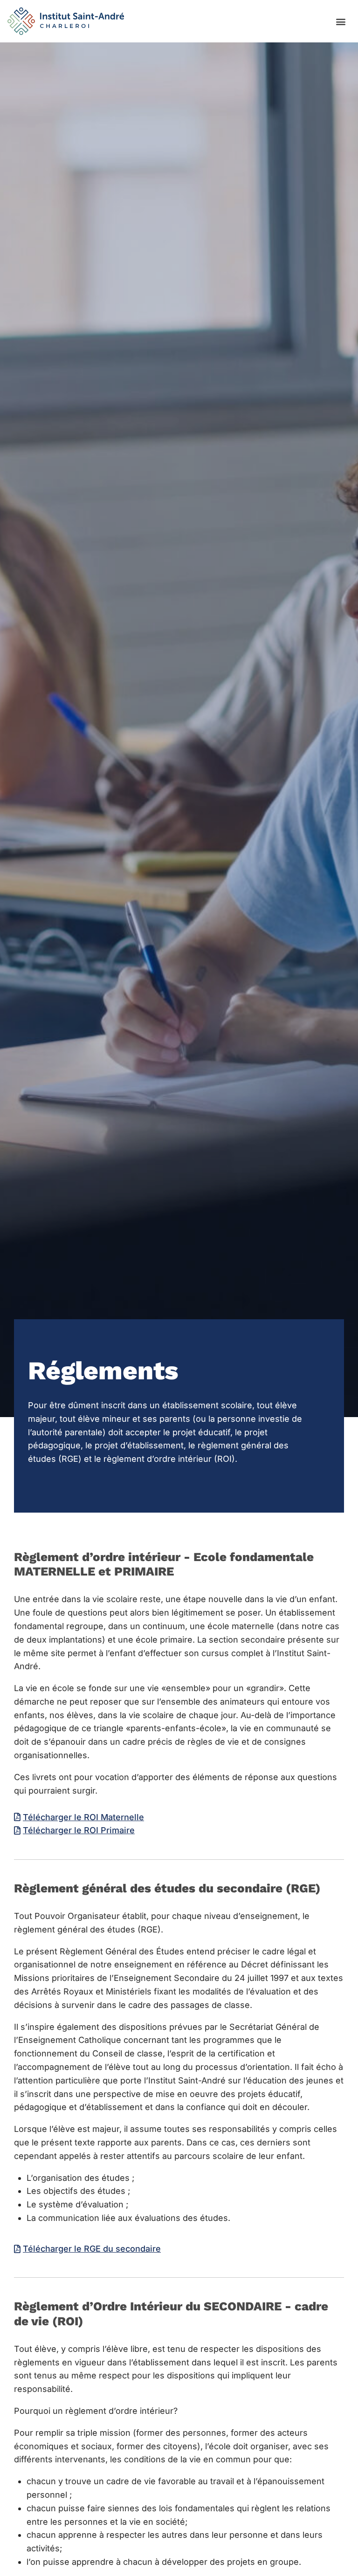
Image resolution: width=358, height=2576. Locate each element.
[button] (341, 21)
